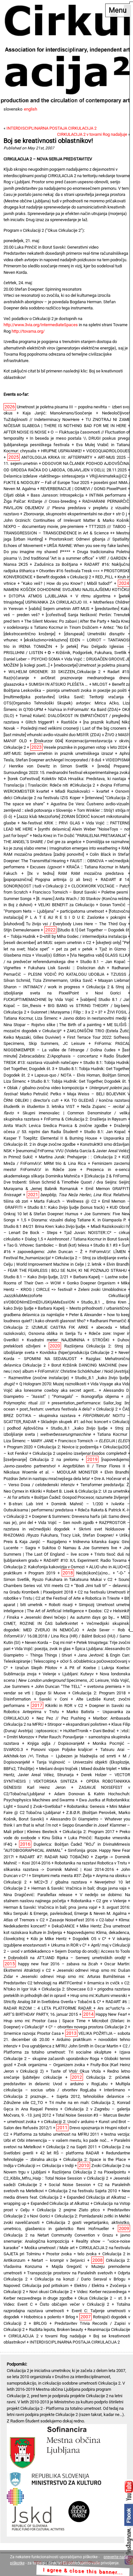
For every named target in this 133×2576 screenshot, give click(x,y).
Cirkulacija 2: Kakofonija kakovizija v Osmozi (44, 1567)
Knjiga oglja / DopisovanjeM (56, 1743)
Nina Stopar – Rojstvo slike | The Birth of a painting (52, 1025)
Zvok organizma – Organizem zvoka (51, 2065)
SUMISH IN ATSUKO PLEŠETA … (58, 684)
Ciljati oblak (14, 495)
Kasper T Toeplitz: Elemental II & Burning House (50, 1138)
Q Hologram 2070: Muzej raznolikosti (53, 1384)
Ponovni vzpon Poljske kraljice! (62, 1750)
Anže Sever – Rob (106, 1630)
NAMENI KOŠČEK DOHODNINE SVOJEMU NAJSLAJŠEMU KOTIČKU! (67, 590)
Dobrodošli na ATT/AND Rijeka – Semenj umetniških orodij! (67, 1958)
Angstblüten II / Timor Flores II (94, 1466)
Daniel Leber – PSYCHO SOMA (32, 659)
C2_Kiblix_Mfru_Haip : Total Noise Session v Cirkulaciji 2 (56, 2178)
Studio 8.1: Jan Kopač (105, 1132)
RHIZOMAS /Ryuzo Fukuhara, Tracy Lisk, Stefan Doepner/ (59, 1535)
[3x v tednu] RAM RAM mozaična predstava (76, 873)
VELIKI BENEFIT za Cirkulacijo (66, 905)
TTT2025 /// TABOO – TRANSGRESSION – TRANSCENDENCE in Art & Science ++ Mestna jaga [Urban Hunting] (67, 533)
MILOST (100, 684)
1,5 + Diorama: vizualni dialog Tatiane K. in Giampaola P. (74, 1220)
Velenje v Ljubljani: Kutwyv (68, 1674)
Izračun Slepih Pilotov (36, 1668)
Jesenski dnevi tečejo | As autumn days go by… (70, 1617)
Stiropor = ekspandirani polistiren (77, 1724)
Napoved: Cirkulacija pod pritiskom (36, 2286)
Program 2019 (42, 1573)
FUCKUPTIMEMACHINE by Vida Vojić (39, 999)
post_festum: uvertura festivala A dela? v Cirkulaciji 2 (69, 1409)
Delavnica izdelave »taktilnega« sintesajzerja (44, 476)
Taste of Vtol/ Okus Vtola (76, 2071)
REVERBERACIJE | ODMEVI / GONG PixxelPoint (83, 489)
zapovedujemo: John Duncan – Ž (50, 1252)
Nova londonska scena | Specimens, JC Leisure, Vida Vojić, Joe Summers (67, 1680)
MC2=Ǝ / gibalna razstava (60, 1882)
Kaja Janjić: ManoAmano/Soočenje (57, 413)
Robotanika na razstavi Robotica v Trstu (91, 1863)
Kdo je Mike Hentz (49, 1939)
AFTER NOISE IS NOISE (25, 432)
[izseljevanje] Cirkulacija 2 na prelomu (41, 1460)
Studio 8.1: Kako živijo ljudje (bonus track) (66, 1207)
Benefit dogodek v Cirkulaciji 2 (64, 577)
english (31, 109)
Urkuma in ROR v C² (69, 1945)
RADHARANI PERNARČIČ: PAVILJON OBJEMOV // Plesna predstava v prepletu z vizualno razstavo (67, 508)
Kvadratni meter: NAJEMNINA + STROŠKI (68, 1340)
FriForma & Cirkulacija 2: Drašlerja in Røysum (85, 1119)
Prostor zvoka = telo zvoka (71, 2254)
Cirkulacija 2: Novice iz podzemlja (68, 1447)
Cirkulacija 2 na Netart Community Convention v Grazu (58, 2235)
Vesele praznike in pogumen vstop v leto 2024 (85, 747)
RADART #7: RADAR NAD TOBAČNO (54, 1857)
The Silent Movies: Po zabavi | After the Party (65, 621)
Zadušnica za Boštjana (56, 564)
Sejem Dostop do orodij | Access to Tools (92, 1951)
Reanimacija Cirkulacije (109, 2329)
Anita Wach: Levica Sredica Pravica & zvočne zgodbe (56, 1126)
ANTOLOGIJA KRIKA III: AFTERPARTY (57, 457)
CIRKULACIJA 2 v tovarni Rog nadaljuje (92, 134)
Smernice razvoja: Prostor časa (32, 2033)
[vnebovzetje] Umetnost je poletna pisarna (92, 665)
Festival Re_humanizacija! (27, 1258)
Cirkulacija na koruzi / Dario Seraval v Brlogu (80, 2279)
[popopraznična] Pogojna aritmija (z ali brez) (48, 880)
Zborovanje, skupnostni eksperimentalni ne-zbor (67, 514)
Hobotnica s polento (42, 2317)
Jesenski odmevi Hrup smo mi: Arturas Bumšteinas (73, 1976)
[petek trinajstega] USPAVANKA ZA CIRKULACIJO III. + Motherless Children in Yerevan (67, 602)
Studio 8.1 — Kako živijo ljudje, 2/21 (36, 1277)
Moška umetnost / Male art (50, 2248)
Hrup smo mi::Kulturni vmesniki (99, 1996)
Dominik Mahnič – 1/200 (77, 1504)
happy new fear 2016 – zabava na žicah (58, 1964)
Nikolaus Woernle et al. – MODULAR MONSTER (51, 1472)
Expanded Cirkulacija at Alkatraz (60, 2203)
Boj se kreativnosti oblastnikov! (48, 141)
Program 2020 (20, 1447)
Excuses (46, 867)
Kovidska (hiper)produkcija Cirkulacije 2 (77, 1352)
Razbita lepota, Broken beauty (56, 2329)
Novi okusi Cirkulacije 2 (51, 2292)
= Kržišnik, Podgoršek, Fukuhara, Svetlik (87, 653)
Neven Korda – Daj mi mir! (49, 1642)
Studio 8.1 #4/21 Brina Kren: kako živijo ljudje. (45, 1226)
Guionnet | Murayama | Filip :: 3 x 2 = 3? (66, 1012)
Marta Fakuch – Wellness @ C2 (65, 1201)
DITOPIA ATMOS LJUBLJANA (38, 596)
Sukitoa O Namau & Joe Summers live (80, 1548)
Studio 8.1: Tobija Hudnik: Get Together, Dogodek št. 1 (80, 1081)
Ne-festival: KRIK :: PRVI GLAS (51, 823)
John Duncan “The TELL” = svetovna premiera (78, 1686)
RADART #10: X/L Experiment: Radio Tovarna (85, 1560)
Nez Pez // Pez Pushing (61, 1718)
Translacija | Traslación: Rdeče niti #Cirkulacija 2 (49, 785)
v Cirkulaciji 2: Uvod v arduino (68, 2122)
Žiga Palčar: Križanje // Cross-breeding (40, 501)
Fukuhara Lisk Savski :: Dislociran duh (66, 968)
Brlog (70, 2317)
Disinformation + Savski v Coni (36, 1699)
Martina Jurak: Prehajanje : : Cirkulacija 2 (78, 1157)
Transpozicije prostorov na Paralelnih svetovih (70, 2273)
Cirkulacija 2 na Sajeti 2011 (71, 2147)
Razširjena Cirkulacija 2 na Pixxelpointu (89, 2172)
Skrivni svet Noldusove (102, 1529)
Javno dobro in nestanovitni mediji (95, 1018)
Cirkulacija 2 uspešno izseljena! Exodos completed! (80, 1453)
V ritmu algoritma (93, 596)
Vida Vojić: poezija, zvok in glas (43, 1649)
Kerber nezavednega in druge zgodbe (38, 2298)
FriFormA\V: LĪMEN (107, 1252)
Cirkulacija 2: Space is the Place (95, 2159)
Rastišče (69, 722)
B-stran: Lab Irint (26, 1504)
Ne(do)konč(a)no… (93, 1573)
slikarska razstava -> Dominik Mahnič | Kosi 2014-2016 (59, 1869)
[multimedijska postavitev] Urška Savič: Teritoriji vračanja (64, 697)
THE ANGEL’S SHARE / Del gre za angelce (42, 842)
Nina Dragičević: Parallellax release (38, 1895)
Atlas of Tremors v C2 (24, 1920)
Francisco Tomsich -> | (94, 1441)
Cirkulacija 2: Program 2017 (88, 1832)
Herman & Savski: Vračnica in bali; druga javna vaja (79, 1888)
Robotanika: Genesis (86, 1806)
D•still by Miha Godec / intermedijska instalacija (83, 936)
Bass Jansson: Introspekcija (57, 495)
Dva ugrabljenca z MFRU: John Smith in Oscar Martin (70, 2046)
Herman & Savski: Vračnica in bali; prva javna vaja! (50, 1907)
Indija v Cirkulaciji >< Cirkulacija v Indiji (39, 2166)
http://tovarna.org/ (28, 331)
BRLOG (40, 2323)
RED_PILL (104, 577)
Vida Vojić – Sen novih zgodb (66, 1523)
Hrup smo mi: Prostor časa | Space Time (45, 2021)
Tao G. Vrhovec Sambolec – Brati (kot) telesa (48, 1245)
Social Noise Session (70, 2185)
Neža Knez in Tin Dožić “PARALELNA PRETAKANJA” (80, 836)
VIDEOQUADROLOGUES (108, 451)
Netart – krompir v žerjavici (58, 2260)
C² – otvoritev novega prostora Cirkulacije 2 (88, 2027)
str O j (121, 514)
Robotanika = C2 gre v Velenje (99, 1901)
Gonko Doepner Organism (91, 1283)
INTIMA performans (108, 495)
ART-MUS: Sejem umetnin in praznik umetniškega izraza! (58, 753)
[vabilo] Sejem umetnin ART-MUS (59, 609)
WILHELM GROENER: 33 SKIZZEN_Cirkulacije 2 (55, 672)
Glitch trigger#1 (40, 722)
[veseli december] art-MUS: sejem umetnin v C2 (47, 943)
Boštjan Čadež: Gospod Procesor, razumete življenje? (82, 1497)
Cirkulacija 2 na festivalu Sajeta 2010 (83, 2191)
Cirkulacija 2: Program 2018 (99, 1693)
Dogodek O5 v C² (89, 1939)
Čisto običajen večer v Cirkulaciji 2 (74, 2304)
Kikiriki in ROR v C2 (64, 1706)
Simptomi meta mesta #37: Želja (62, 1876)
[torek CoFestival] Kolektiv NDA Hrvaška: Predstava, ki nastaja (67, 779)
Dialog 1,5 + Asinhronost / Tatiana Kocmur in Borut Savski (77, 1239)
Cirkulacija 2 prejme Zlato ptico (68, 2210)
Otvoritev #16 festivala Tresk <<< (69, 571)
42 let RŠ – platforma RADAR (70, 2153)
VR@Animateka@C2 (108, 476)
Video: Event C (18, 2304)
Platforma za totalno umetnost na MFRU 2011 (56, 2134)
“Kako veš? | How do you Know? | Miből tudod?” (67, 583)
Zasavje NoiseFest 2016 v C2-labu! (82, 1920)
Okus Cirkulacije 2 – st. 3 (102, 2298)
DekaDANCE (63, 1926)
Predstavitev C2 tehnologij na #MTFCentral (43, 1983)
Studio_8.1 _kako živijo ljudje (79, 1428)
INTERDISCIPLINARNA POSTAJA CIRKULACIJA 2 (51, 128)
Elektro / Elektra (89, 2286)
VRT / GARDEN (113, 558)
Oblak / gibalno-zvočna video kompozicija (46, 1088)
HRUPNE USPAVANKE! (61, 451)
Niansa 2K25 (16, 564)
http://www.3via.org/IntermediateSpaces (41, 325)
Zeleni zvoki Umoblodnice (102, 1289)
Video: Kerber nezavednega (102, 2292)
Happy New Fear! (111, 2014)
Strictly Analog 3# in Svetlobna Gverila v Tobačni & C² (52, 2002)
